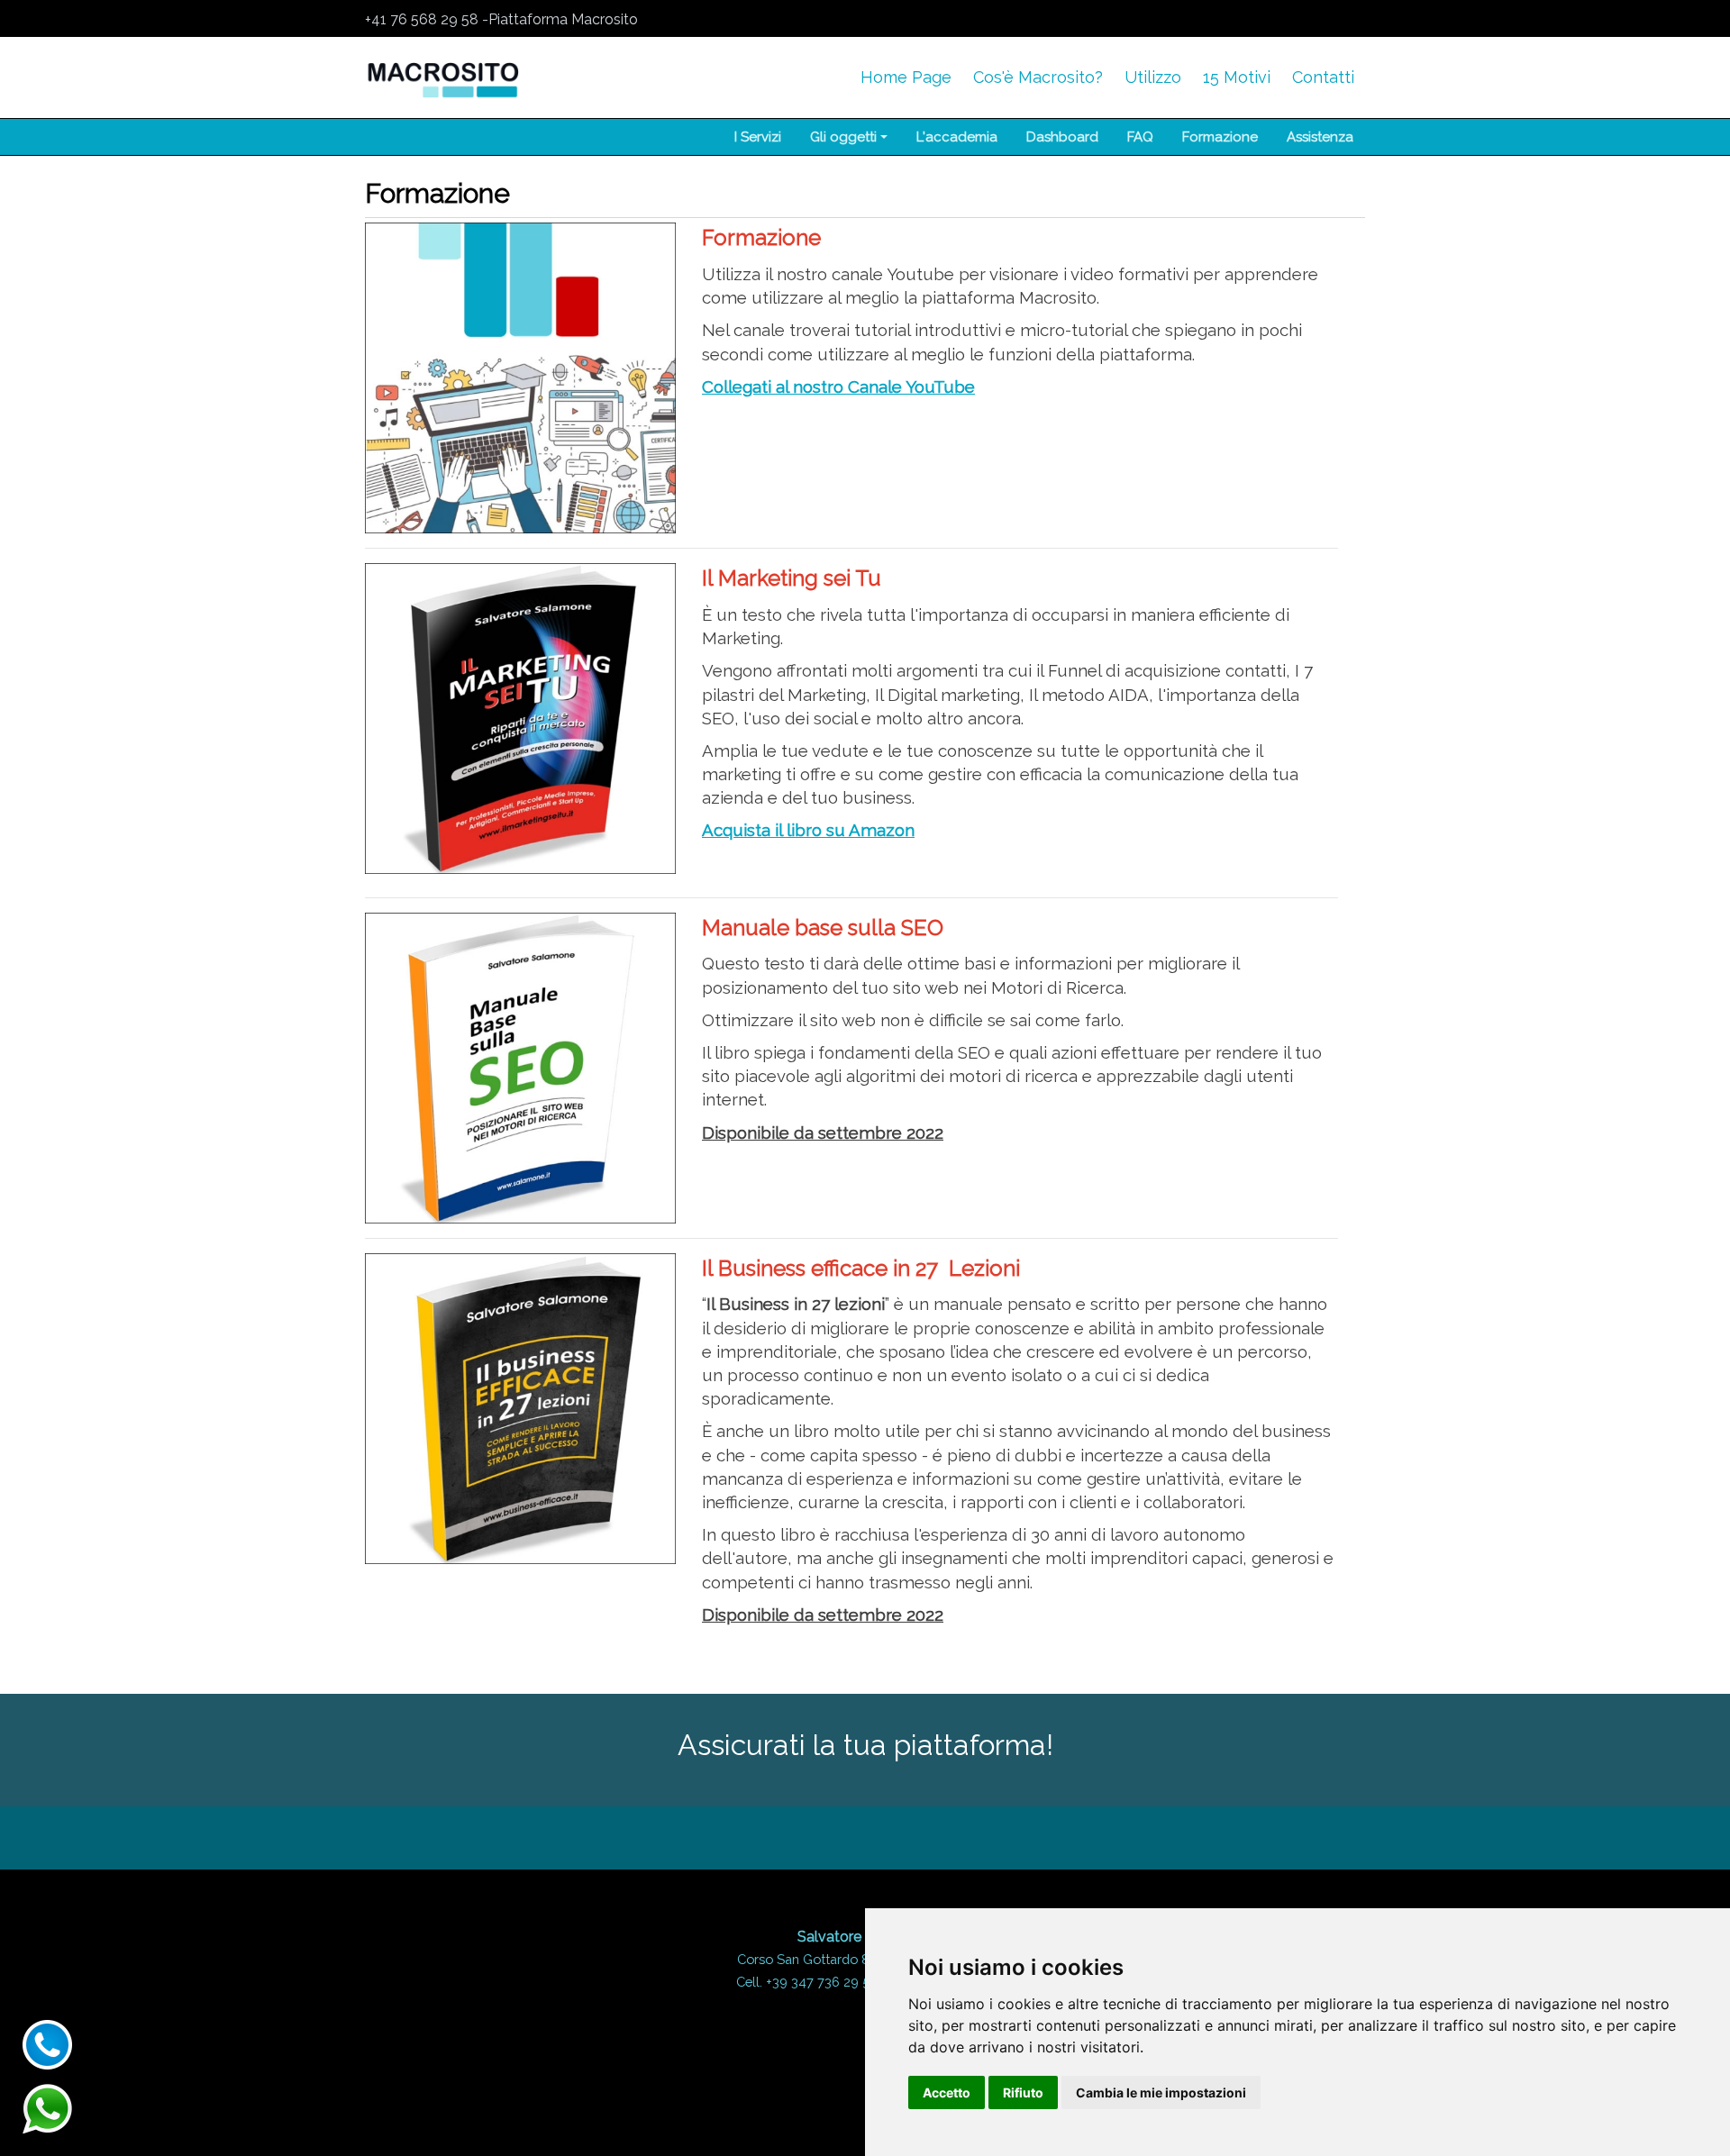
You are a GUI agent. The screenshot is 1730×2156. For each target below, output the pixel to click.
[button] (849, 137)
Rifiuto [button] (1023, 2092)
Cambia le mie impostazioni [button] (1161, 2092)
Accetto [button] (947, 2092)
